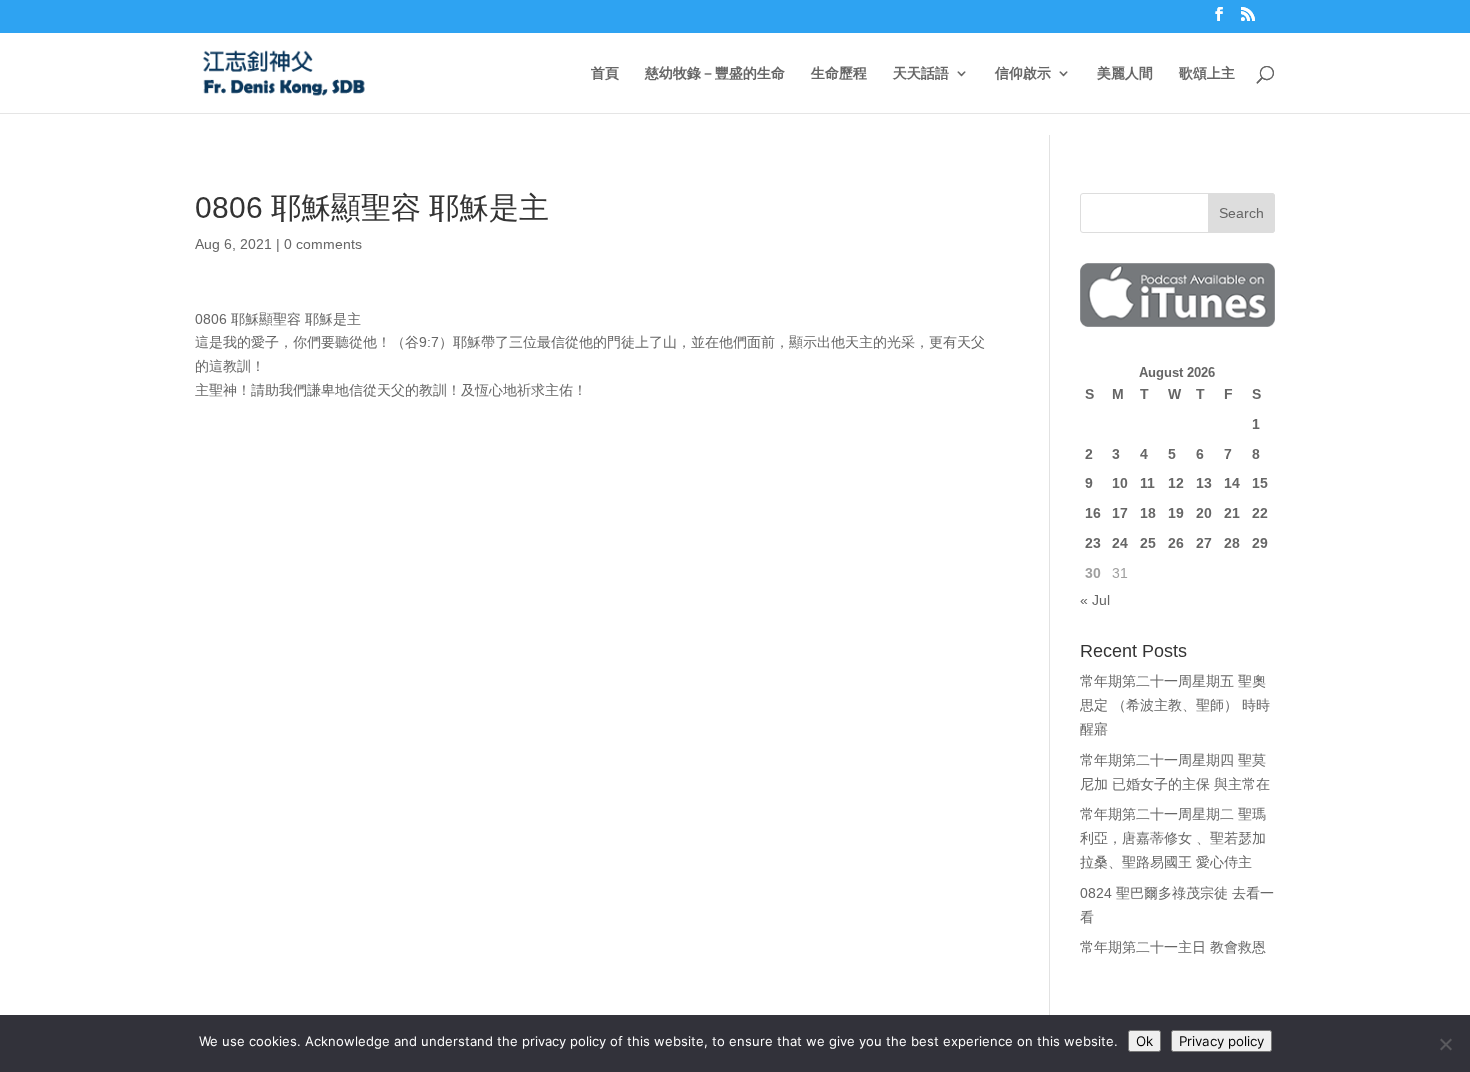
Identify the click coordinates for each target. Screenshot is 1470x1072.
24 (1120, 543)
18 (1148, 513)
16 (1093, 513)
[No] (1445, 1044)
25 (1148, 543)
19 (1176, 513)
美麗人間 (1125, 73)
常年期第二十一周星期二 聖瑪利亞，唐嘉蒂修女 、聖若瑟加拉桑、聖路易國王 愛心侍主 (1173, 838)
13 (1204, 483)
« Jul (1095, 600)
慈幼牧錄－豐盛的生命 (715, 73)
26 (1176, 543)
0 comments (323, 244)
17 (1120, 513)
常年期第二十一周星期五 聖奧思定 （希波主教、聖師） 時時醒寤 (1175, 705)
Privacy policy (1221, 1041)
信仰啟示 (1023, 73)
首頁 (605, 73)
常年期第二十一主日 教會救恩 (1173, 947)
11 (1147, 483)
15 (1260, 483)
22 (1260, 513)
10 (1120, 483)
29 (1260, 543)
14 (1232, 483)
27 (1204, 543)
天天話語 (921, 73)
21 (1232, 513)
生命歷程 (839, 73)
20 (1204, 513)
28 (1232, 543)
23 (1093, 543)
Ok (1144, 1041)
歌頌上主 (1207, 73)
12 (1176, 483)
